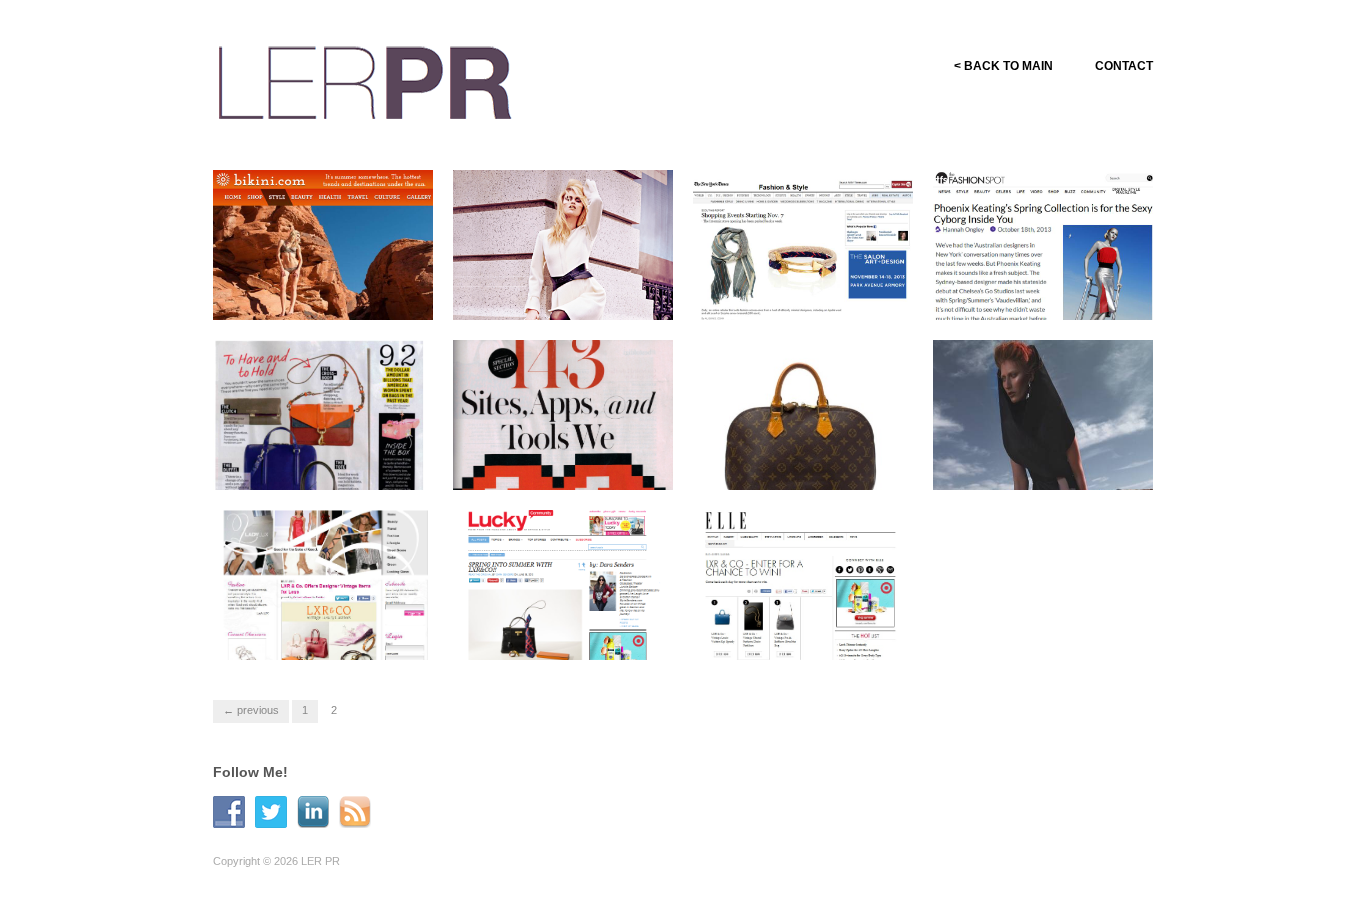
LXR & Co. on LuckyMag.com (532, 632)
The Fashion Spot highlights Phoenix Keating (1049, 292)
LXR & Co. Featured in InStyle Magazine (553, 462)
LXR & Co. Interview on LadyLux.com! (316, 632)
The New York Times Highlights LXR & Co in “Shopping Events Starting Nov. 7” (804, 275)
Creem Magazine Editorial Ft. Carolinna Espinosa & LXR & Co (572, 283)
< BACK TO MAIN (1003, 66)
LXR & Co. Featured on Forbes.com (795, 462)
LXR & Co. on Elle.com (832, 640)
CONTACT (1124, 66)
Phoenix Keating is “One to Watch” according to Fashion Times (1051, 453)
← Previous (251, 710)
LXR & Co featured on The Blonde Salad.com (324, 292)
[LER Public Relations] (365, 79)
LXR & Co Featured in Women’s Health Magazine (325, 462)
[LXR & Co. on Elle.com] (803, 610)
